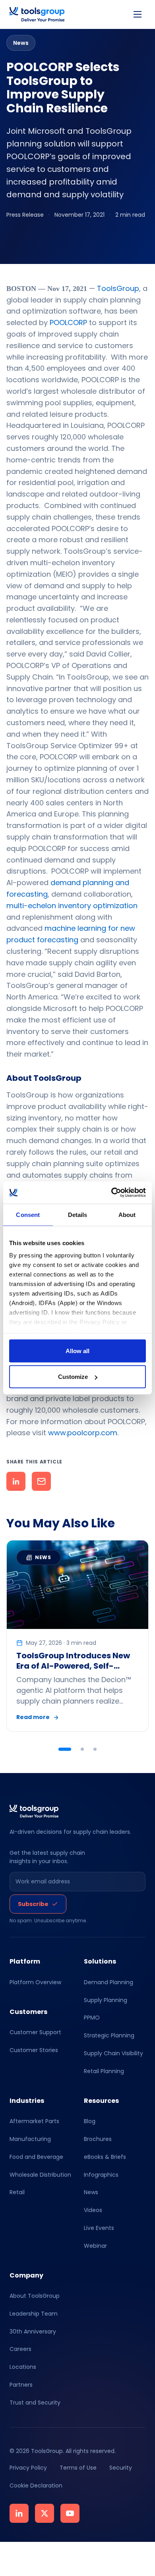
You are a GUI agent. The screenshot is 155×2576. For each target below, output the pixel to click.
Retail (17, 2192)
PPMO (92, 2018)
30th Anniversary (33, 2331)
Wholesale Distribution (40, 2174)
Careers (20, 2349)
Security (121, 2468)
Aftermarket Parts (34, 2121)
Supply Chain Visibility (113, 2053)
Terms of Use (78, 2468)
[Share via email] (41, 1481)
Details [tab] (78, 1214)
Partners (21, 2385)
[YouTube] (70, 2513)
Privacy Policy (28, 2468)
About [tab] (127, 1214)
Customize (73, 1377)
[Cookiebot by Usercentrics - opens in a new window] (111, 1193)
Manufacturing (30, 2139)
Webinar (95, 2245)
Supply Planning (106, 2000)
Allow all (77, 1351)
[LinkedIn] (19, 2513)
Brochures (98, 2139)
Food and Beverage (36, 2156)
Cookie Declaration (36, 2486)
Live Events (99, 2228)
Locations (23, 2367)
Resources (101, 2100)
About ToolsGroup (35, 2296)
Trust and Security (35, 2403)
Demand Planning (108, 1982)
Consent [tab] (28, 1214)
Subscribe (33, 1904)
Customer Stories (34, 2050)
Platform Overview (35, 1982)
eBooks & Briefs (105, 2156)
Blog (90, 2121)
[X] (45, 2513)
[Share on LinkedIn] (16, 1481)
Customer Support (35, 2032)
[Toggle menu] (138, 14)
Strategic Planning (109, 2035)
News (91, 2192)
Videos (93, 2210)
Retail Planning (104, 2071)
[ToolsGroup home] (37, 14)
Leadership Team (34, 2314)
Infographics (101, 2174)
